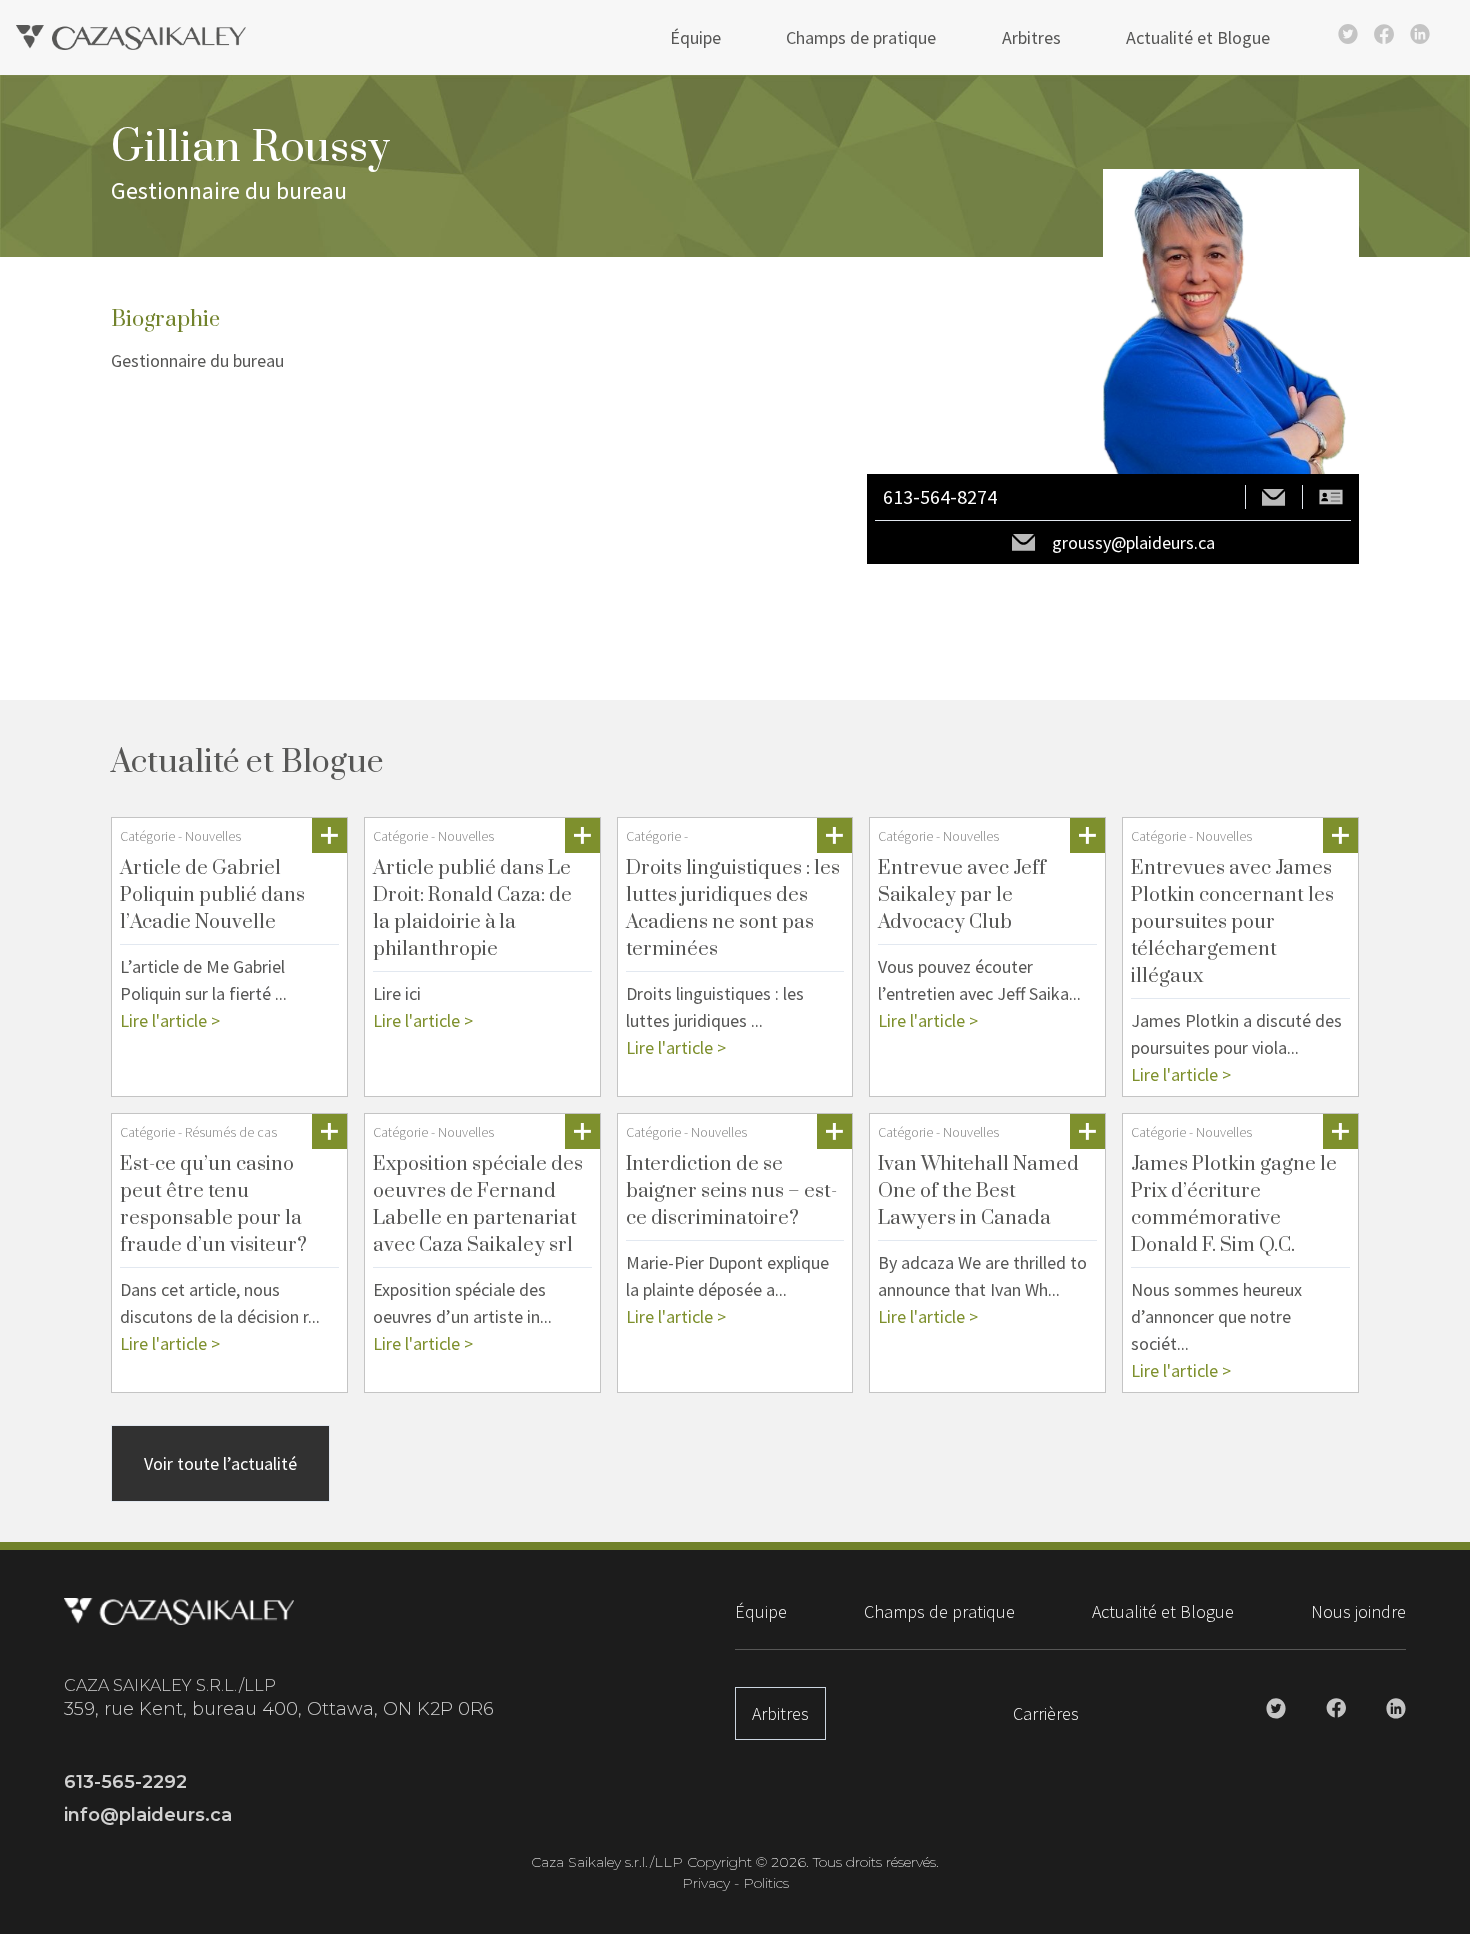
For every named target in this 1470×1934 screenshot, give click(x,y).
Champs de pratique (861, 37)
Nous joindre (1358, 1611)
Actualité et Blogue (1198, 37)
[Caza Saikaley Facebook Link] (1384, 34)
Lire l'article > (170, 1020)
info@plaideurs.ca (148, 1815)
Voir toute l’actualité (220, 1463)
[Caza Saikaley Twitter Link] (1348, 34)
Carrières (1046, 1713)
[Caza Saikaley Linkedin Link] (1420, 34)
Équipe (695, 37)
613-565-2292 (125, 1782)
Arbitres (1031, 37)
